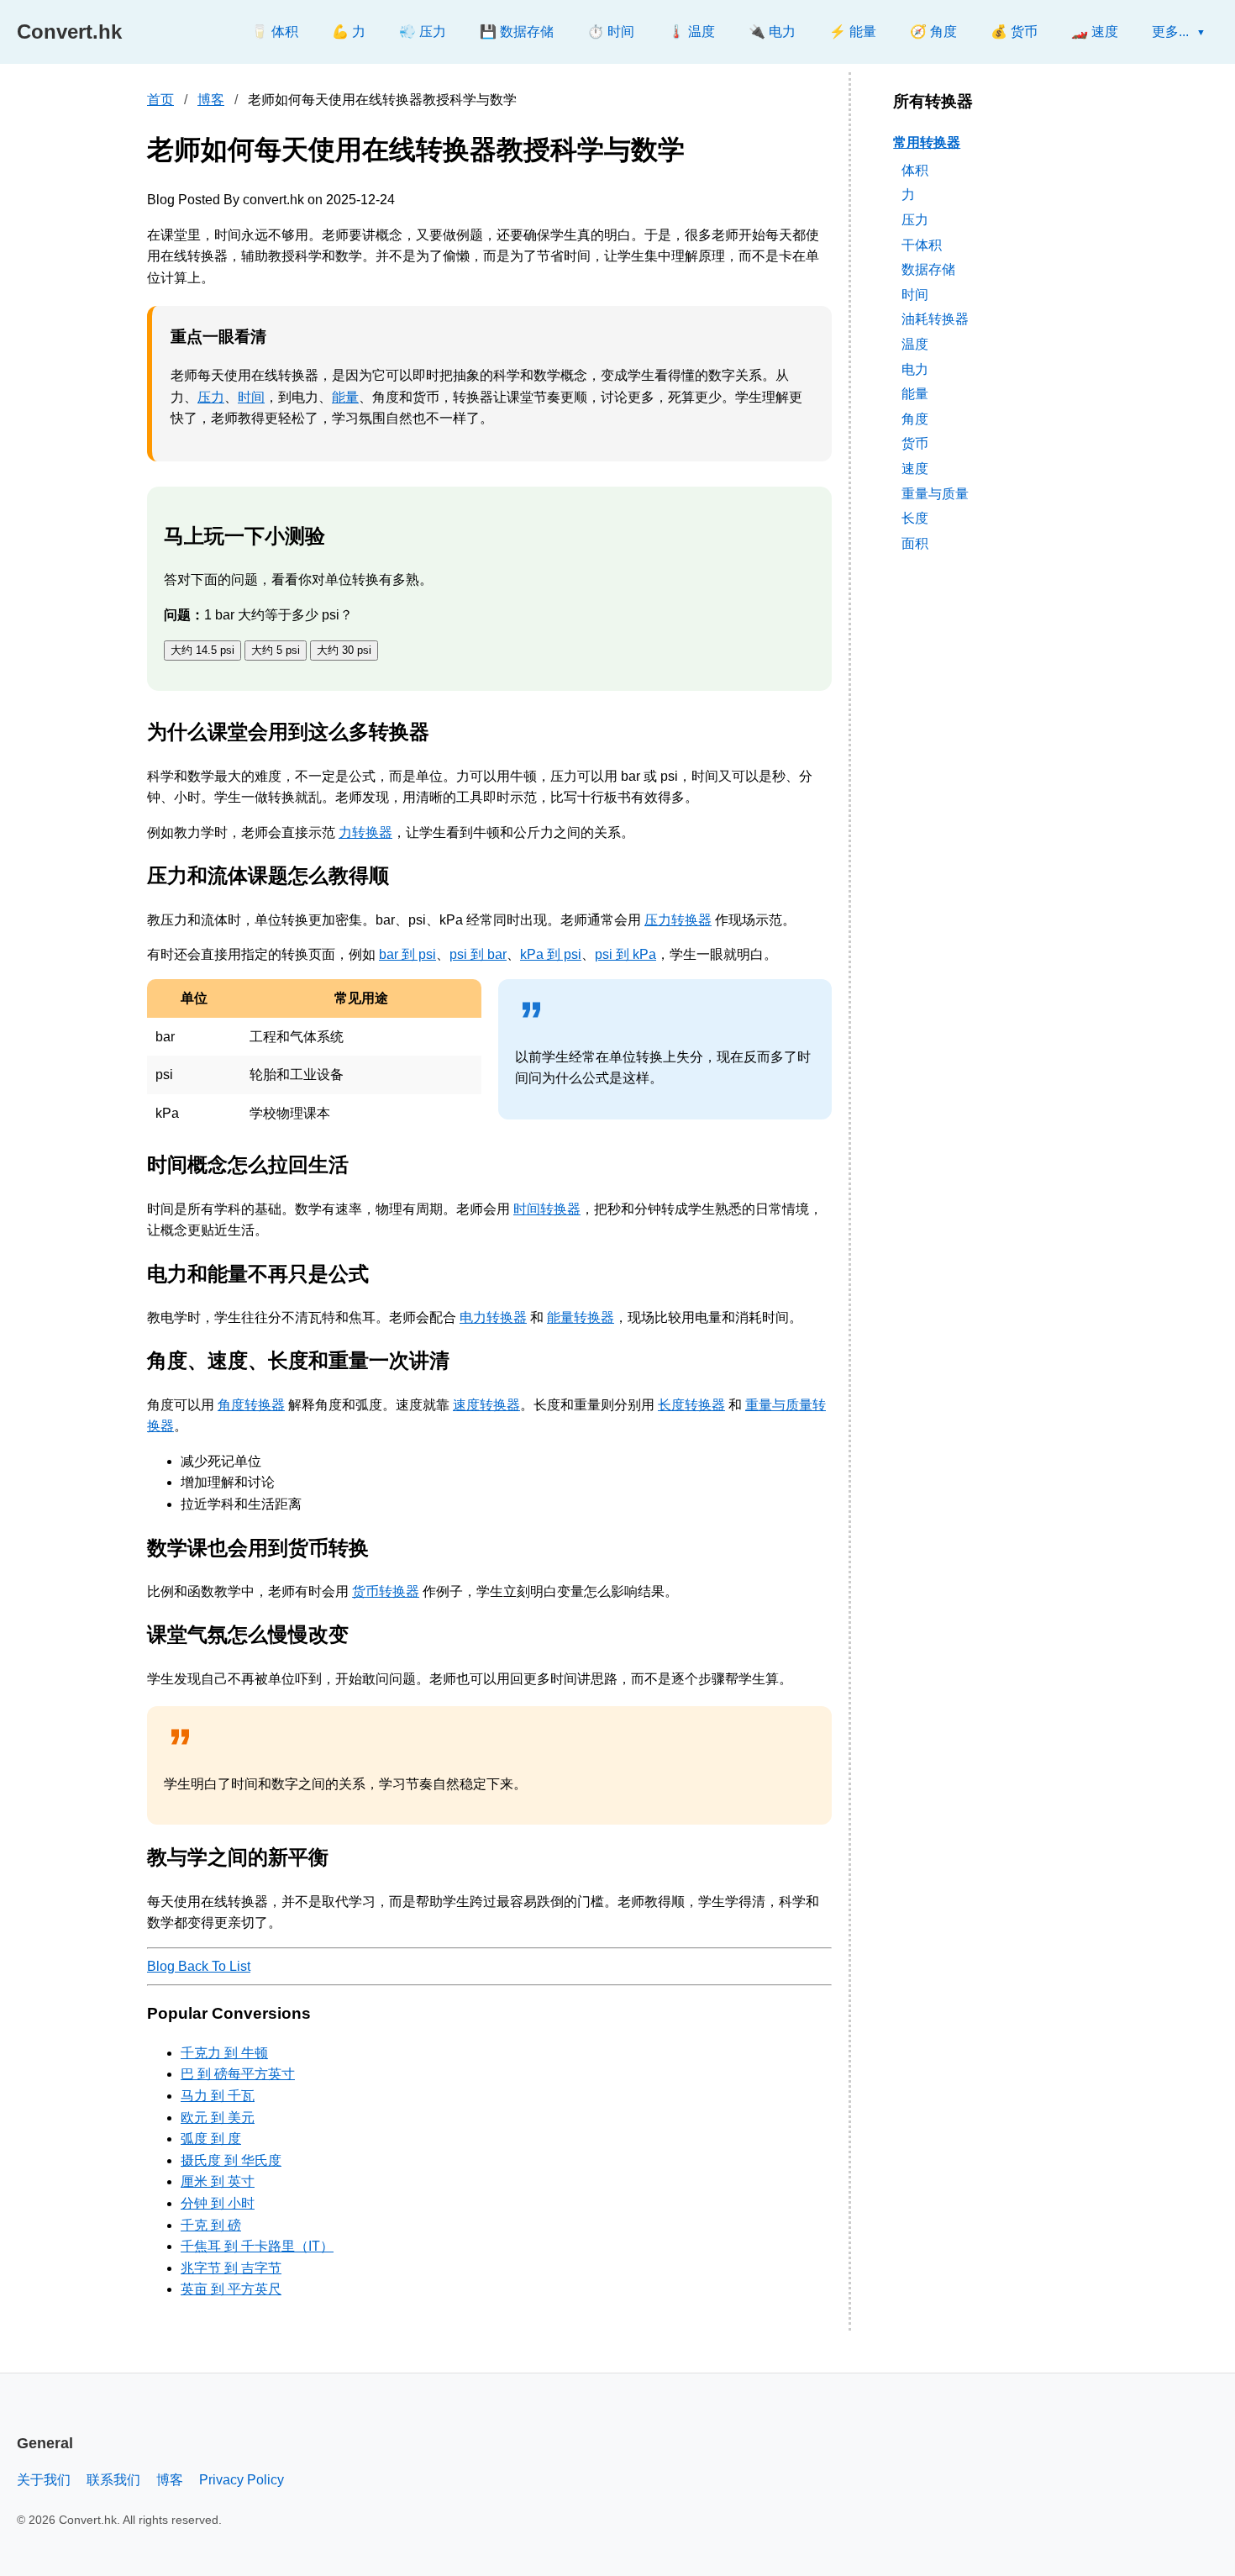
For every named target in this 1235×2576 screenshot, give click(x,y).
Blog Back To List (199, 1966)
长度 (915, 518)
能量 (345, 397)
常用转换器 (927, 142)
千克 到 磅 (211, 2225)
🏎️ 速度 (1095, 32)
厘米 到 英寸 (218, 2181)
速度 (915, 469)
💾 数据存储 (517, 32)
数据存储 (928, 269)
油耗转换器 (935, 319)
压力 (211, 397)
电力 (915, 369)
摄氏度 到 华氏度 (231, 2160)
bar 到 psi (407, 954)
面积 (915, 543)
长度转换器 (691, 1405)
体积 (915, 169)
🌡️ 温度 (691, 32)
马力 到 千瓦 (218, 2096)
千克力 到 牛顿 (224, 2053)
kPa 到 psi (551, 954)
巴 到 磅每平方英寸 (238, 2074)
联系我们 (113, 2480)
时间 (251, 397)
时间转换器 (547, 1209)
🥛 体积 (275, 32)
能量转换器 (581, 1317)
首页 (160, 100)
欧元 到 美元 (218, 2118)
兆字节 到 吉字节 (231, 2268)
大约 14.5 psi (202, 650)
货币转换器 (386, 1591)
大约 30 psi (344, 650)
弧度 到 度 (211, 2139)
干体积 (922, 244)
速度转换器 (486, 1405)
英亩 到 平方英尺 (231, 2289)
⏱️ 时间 (611, 32)
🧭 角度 (933, 32)
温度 (915, 344)
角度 (915, 418)
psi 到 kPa (625, 954)
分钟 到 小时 (218, 2203)
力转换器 (365, 832)
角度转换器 (251, 1405)
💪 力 (349, 32)
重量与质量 (935, 493)
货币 (915, 443)
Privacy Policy (242, 2480)
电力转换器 (493, 1317)
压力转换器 (678, 920)
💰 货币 (1014, 32)
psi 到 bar (478, 954)
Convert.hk (69, 32)
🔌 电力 (772, 32)
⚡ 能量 (853, 32)
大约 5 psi (276, 650)
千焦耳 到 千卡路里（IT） (257, 2246)
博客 (211, 100)
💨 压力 (423, 32)
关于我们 (44, 2480)
